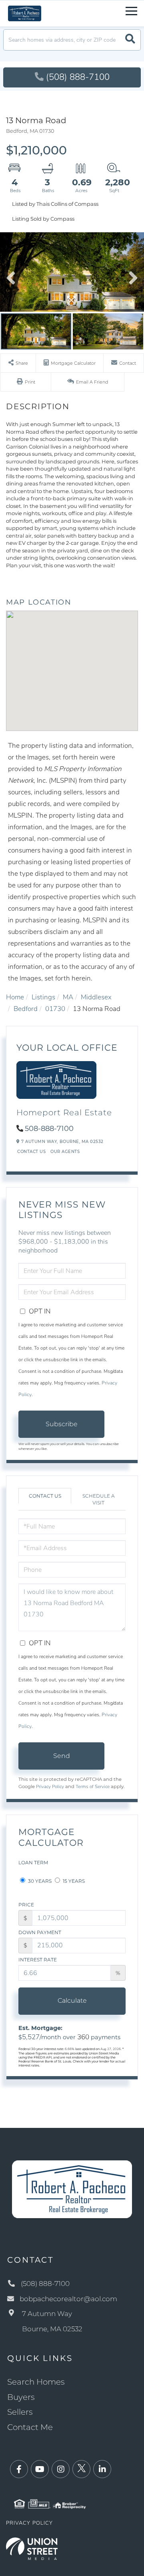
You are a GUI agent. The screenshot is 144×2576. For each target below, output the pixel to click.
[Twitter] (81, 2469)
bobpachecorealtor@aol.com (68, 2299)
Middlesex (96, 997)
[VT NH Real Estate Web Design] (32, 2548)
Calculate (72, 2001)
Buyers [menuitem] (21, 2397)
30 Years (39, 1881)
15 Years (73, 1881)
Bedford (26, 1009)
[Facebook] (19, 2469)
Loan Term (33, 1862)
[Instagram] (61, 2469)
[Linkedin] (102, 2469)
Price (26, 1905)
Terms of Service (93, 1786)
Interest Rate (38, 1960)
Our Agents (65, 1152)
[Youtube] (40, 2469)
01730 (55, 1009)
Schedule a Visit (99, 1499)
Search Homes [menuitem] (36, 2382)
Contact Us (31, 1152)
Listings (43, 997)
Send (62, 1756)
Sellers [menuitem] (20, 2412)
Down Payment (40, 1932)
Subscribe (62, 1424)
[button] (130, 40)
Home (15, 997)
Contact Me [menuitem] (30, 2427)
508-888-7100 (49, 1129)
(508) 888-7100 (78, 77)
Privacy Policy (50, 1786)
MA (68, 997)
